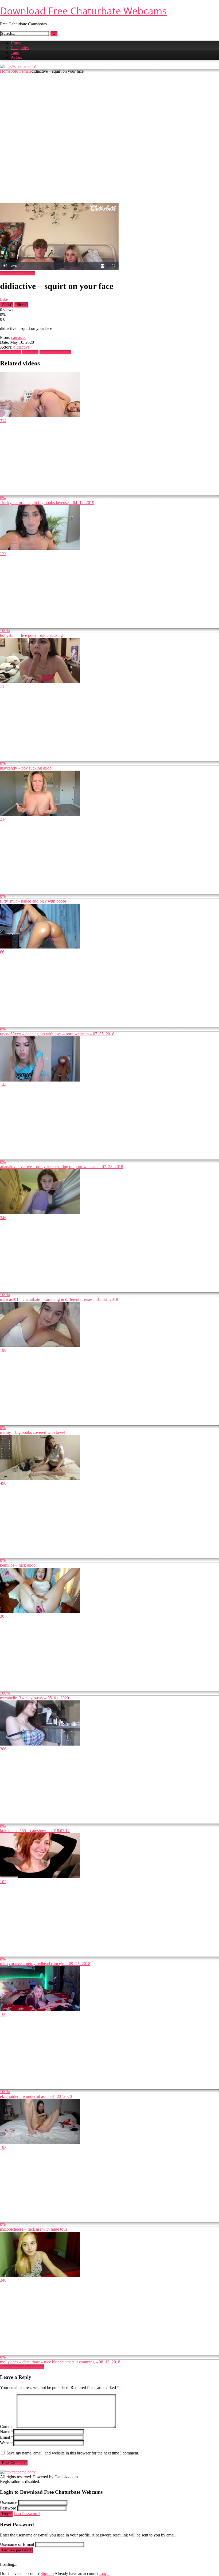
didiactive (21, 347)
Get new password (16, 2550)
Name (7, 2432)
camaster (19, 337)
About (7, 305)
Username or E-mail (17, 2544)
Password (8, 2508)
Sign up (47, 2573)
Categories (20, 48)
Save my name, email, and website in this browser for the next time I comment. (73, 2453)
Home (16, 43)
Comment (8, 2427)
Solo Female (21, 71)
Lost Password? (27, 2514)
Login (6, 2514)
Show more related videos (22, 2367)
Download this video (18, 273)
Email (7, 2437)
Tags (15, 52)
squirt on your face (55, 352)
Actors (16, 57)
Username (9, 2502)
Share (21, 305)
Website (7, 2443)
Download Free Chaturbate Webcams (83, 11)
